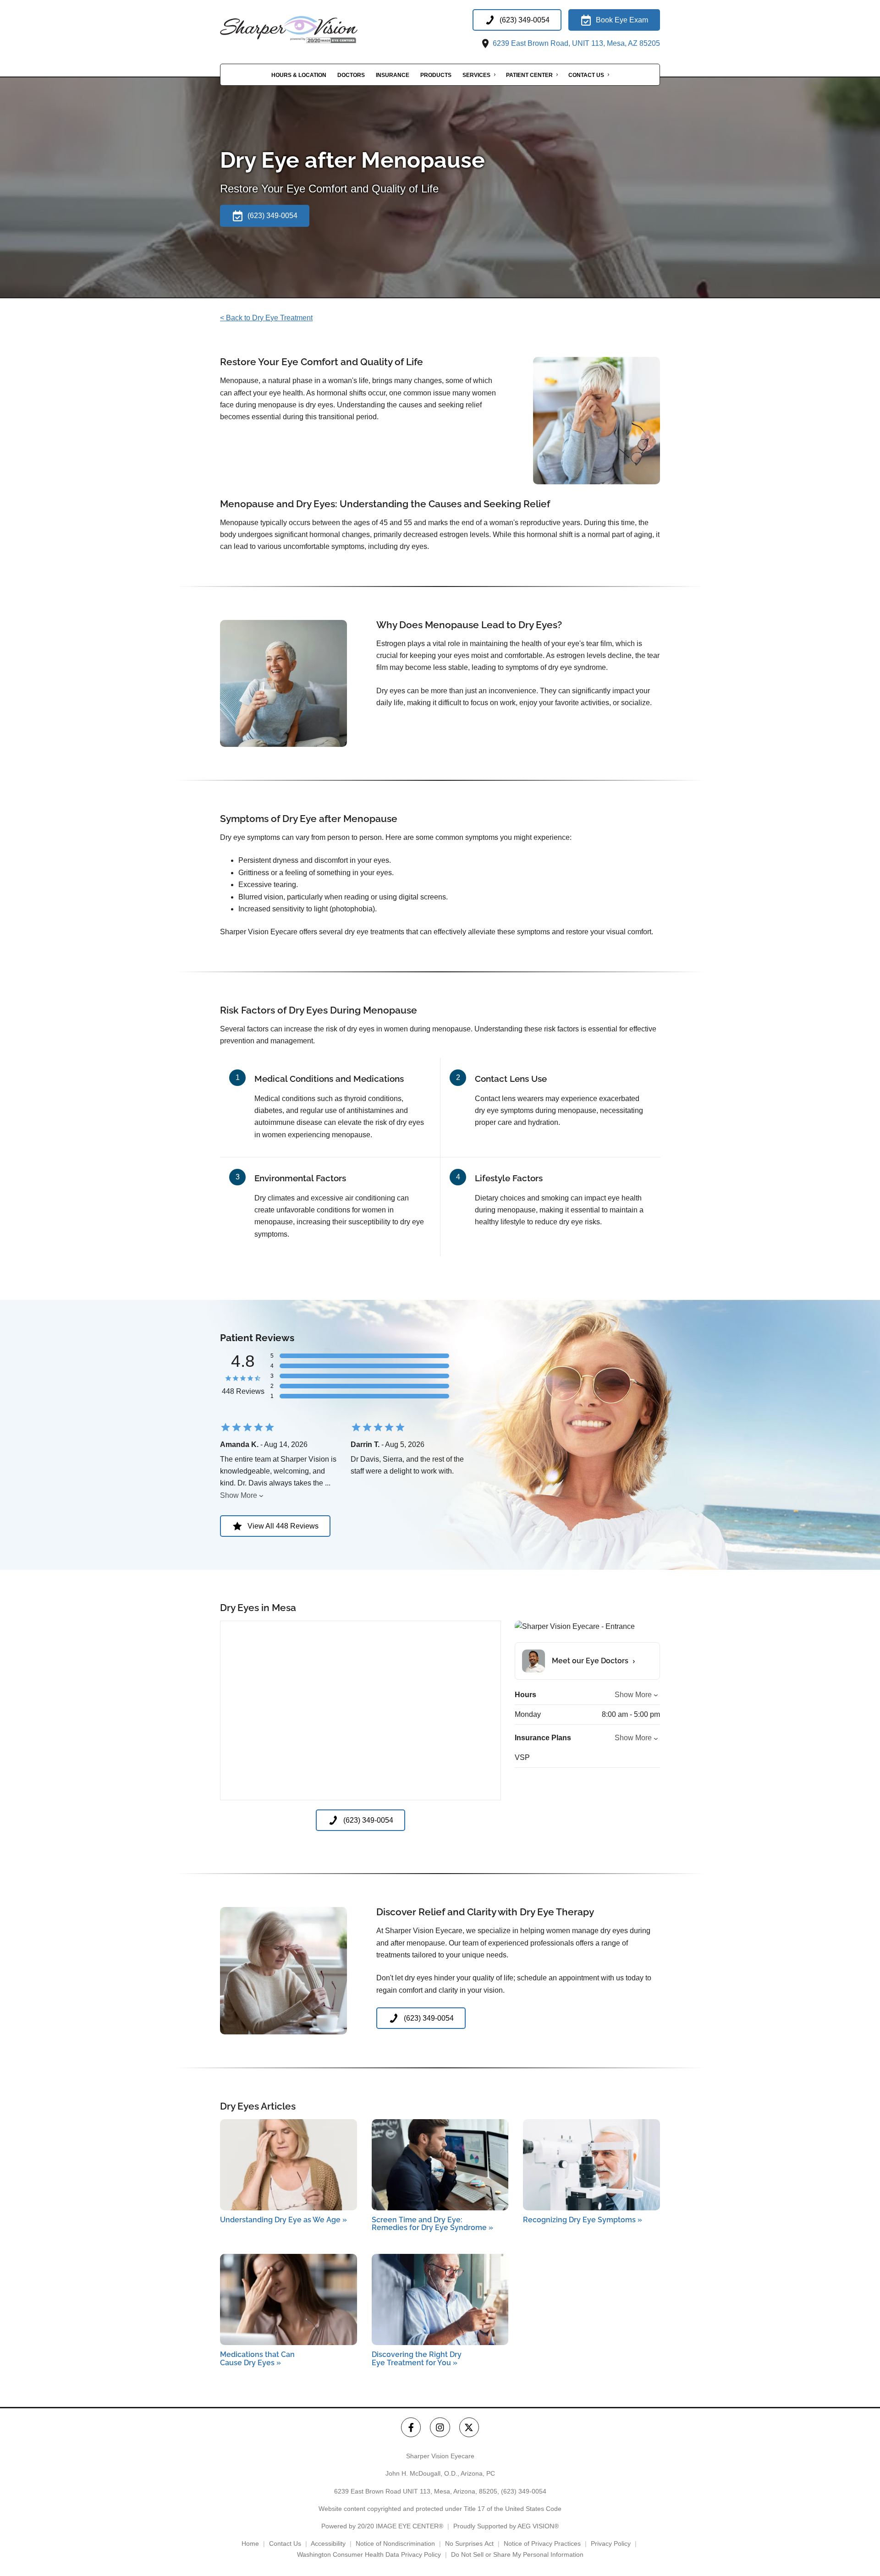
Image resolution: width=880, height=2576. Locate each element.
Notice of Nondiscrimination (395, 2543)
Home (250, 2543)
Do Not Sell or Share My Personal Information (517, 2554)
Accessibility (328, 2543)
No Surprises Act (469, 2543)
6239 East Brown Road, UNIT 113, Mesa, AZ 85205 (575, 43)
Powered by (382, 2526)
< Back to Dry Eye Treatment (266, 318)
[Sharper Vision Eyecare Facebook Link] (411, 2427)
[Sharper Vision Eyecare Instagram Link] (440, 2427)
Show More (239, 1495)
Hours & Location (299, 75)
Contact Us (586, 75)
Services (476, 75)
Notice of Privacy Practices (542, 2543)
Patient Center (529, 75)
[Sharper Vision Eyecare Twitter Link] (469, 2427)
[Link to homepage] (312, 30)
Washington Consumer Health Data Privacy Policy (369, 2554)
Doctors (351, 75)
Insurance (393, 75)
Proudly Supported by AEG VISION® (506, 2526)
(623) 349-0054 (524, 2491)
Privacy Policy (611, 2543)
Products (436, 75)
